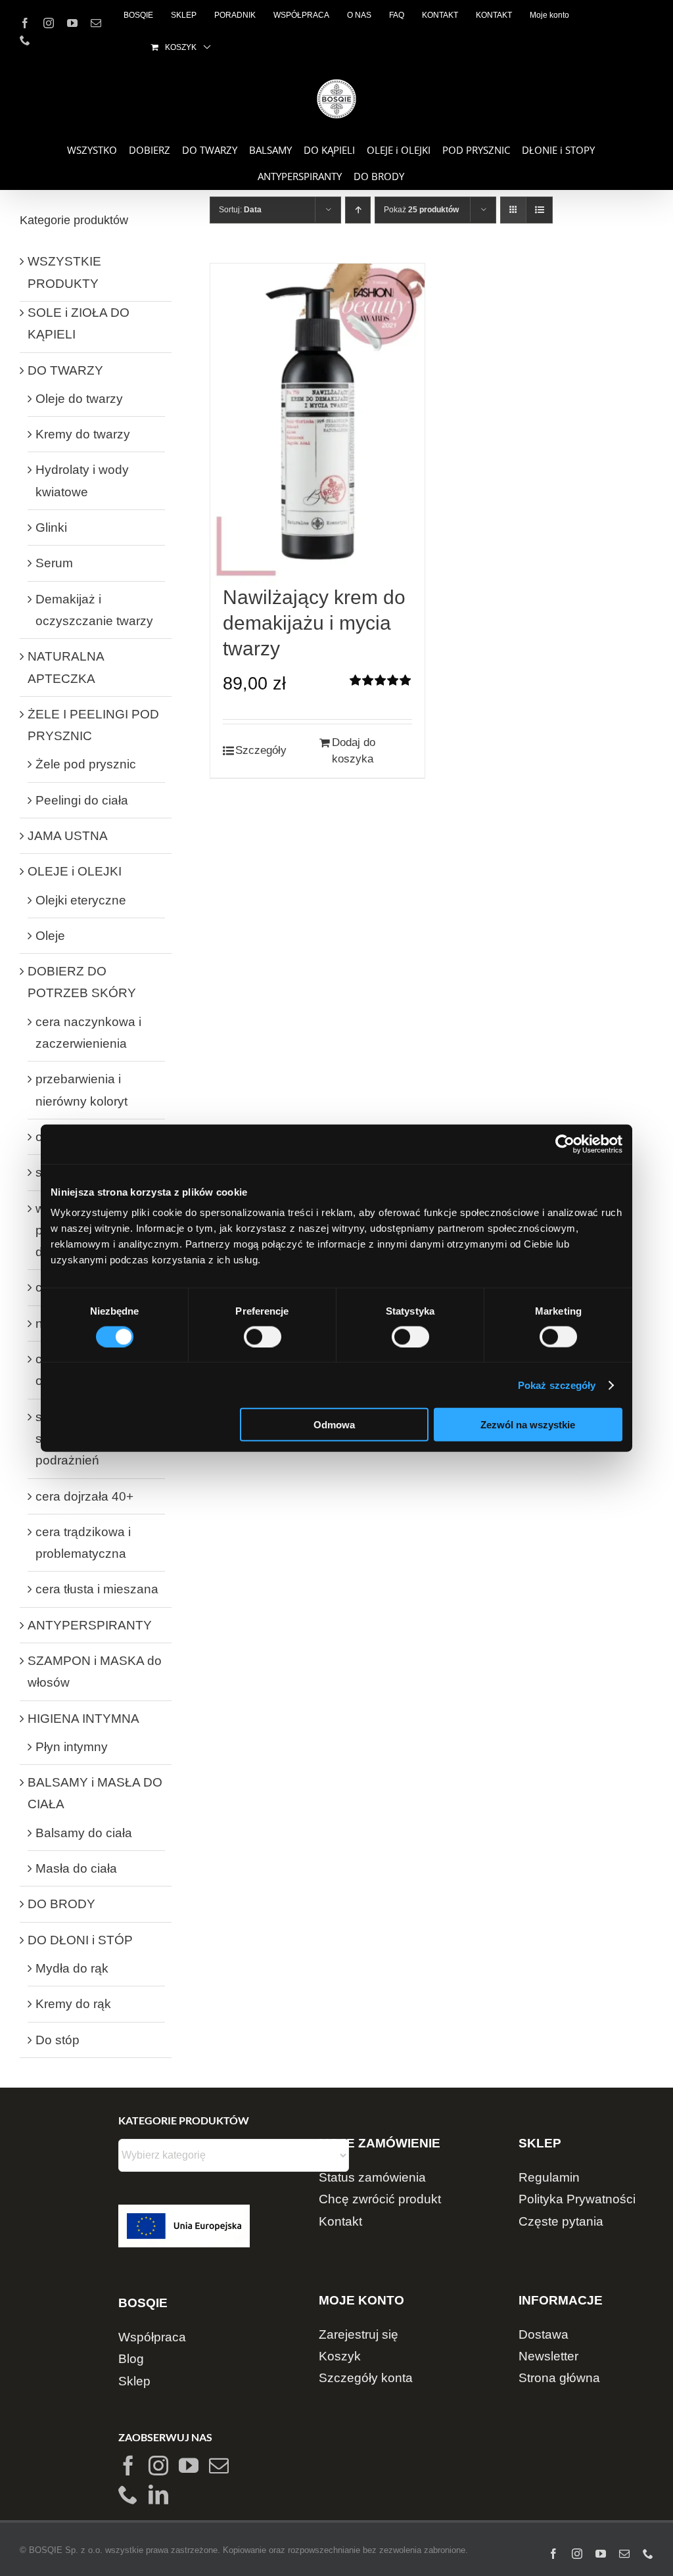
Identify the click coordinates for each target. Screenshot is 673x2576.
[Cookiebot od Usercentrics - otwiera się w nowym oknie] (565, 1144)
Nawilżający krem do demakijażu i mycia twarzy (314, 623)
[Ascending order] (358, 210)
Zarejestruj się (359, 2334)
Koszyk (340, 2356)
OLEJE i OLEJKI (75, 871)
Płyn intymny (72, 1747)
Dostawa (544, 2334)
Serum (54, 563)
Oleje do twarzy (79, 399)
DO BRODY (61, 1904)
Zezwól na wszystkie (528, 1425)
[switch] (263, 1336)
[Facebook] (128, 2466)
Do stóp (58, 2040)
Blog (131, 2359)
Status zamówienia (372, 2177)
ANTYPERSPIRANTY (90, 1625)
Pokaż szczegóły (557, 1385)
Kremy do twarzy (83, 434)
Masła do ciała (76, 1868)
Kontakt (340, 2221)
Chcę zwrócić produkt (380, 2199)
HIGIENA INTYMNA (83, 1719)
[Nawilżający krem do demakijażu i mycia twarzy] (317, 424)
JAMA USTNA (68, 836)
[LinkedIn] (158, 2494)
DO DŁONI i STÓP (80, 1940)
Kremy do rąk (73, 2004)
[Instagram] (158, 2466)
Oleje (50, 936)
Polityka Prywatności (577, 2199)
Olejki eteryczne (81, 900)
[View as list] (539, 210)
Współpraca (152, 2337)
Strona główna (559, 2378)
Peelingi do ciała (82, 800)
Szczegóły (261, 750)
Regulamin (549, 2177)
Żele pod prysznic (86, 764)
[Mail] (219, 2466)
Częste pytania (561, 2221)
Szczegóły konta (366, 2378)
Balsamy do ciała (84, 1833)
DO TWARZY (65, 370)
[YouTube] (189, 2466)
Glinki (51, 527)
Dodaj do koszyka (354, 751)
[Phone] (128, 2494)
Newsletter (548, 2356)
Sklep (134, 2381)
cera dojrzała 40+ (84, 1496)
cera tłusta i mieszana (97, 1589)
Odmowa (334, 1425)
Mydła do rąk (72, 1968)
